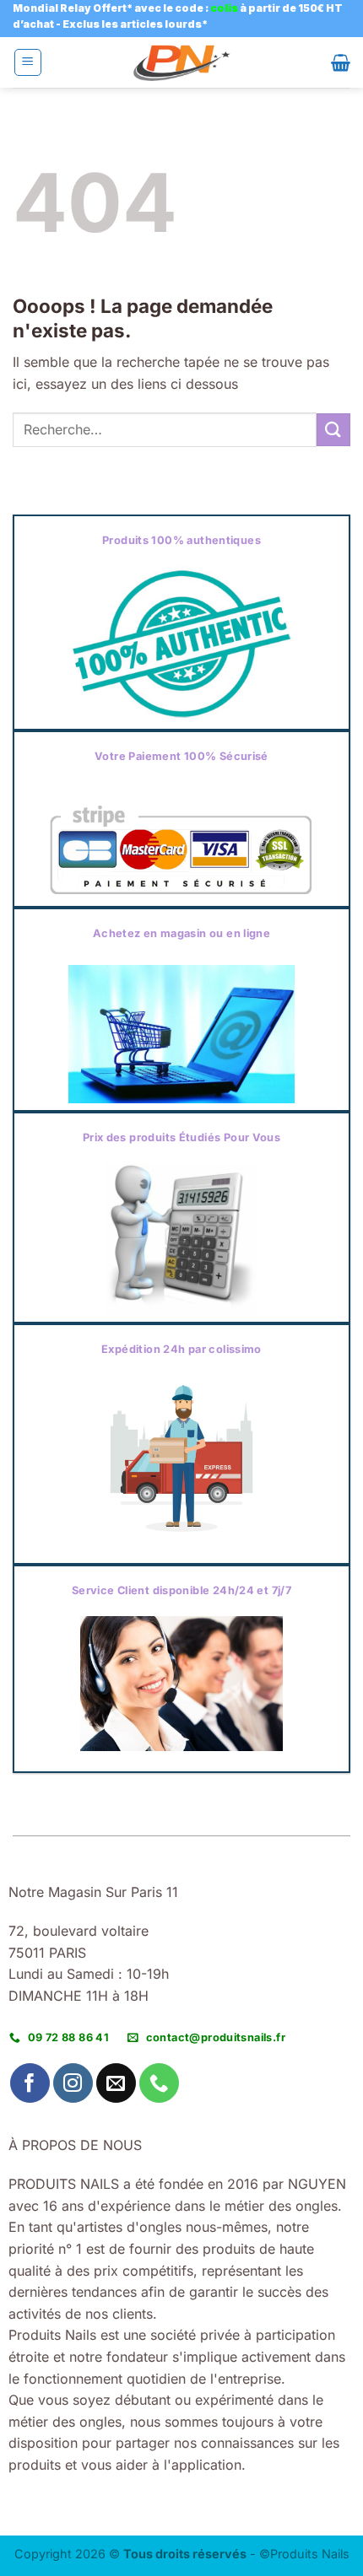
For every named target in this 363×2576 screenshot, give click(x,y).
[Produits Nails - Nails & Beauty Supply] (181, 63)
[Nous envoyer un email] (116, 2083)
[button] (28, 62)
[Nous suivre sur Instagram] (73, 2083)
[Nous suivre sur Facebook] (30, 2083)
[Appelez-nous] (159, 2083)
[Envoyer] (333, 430)
